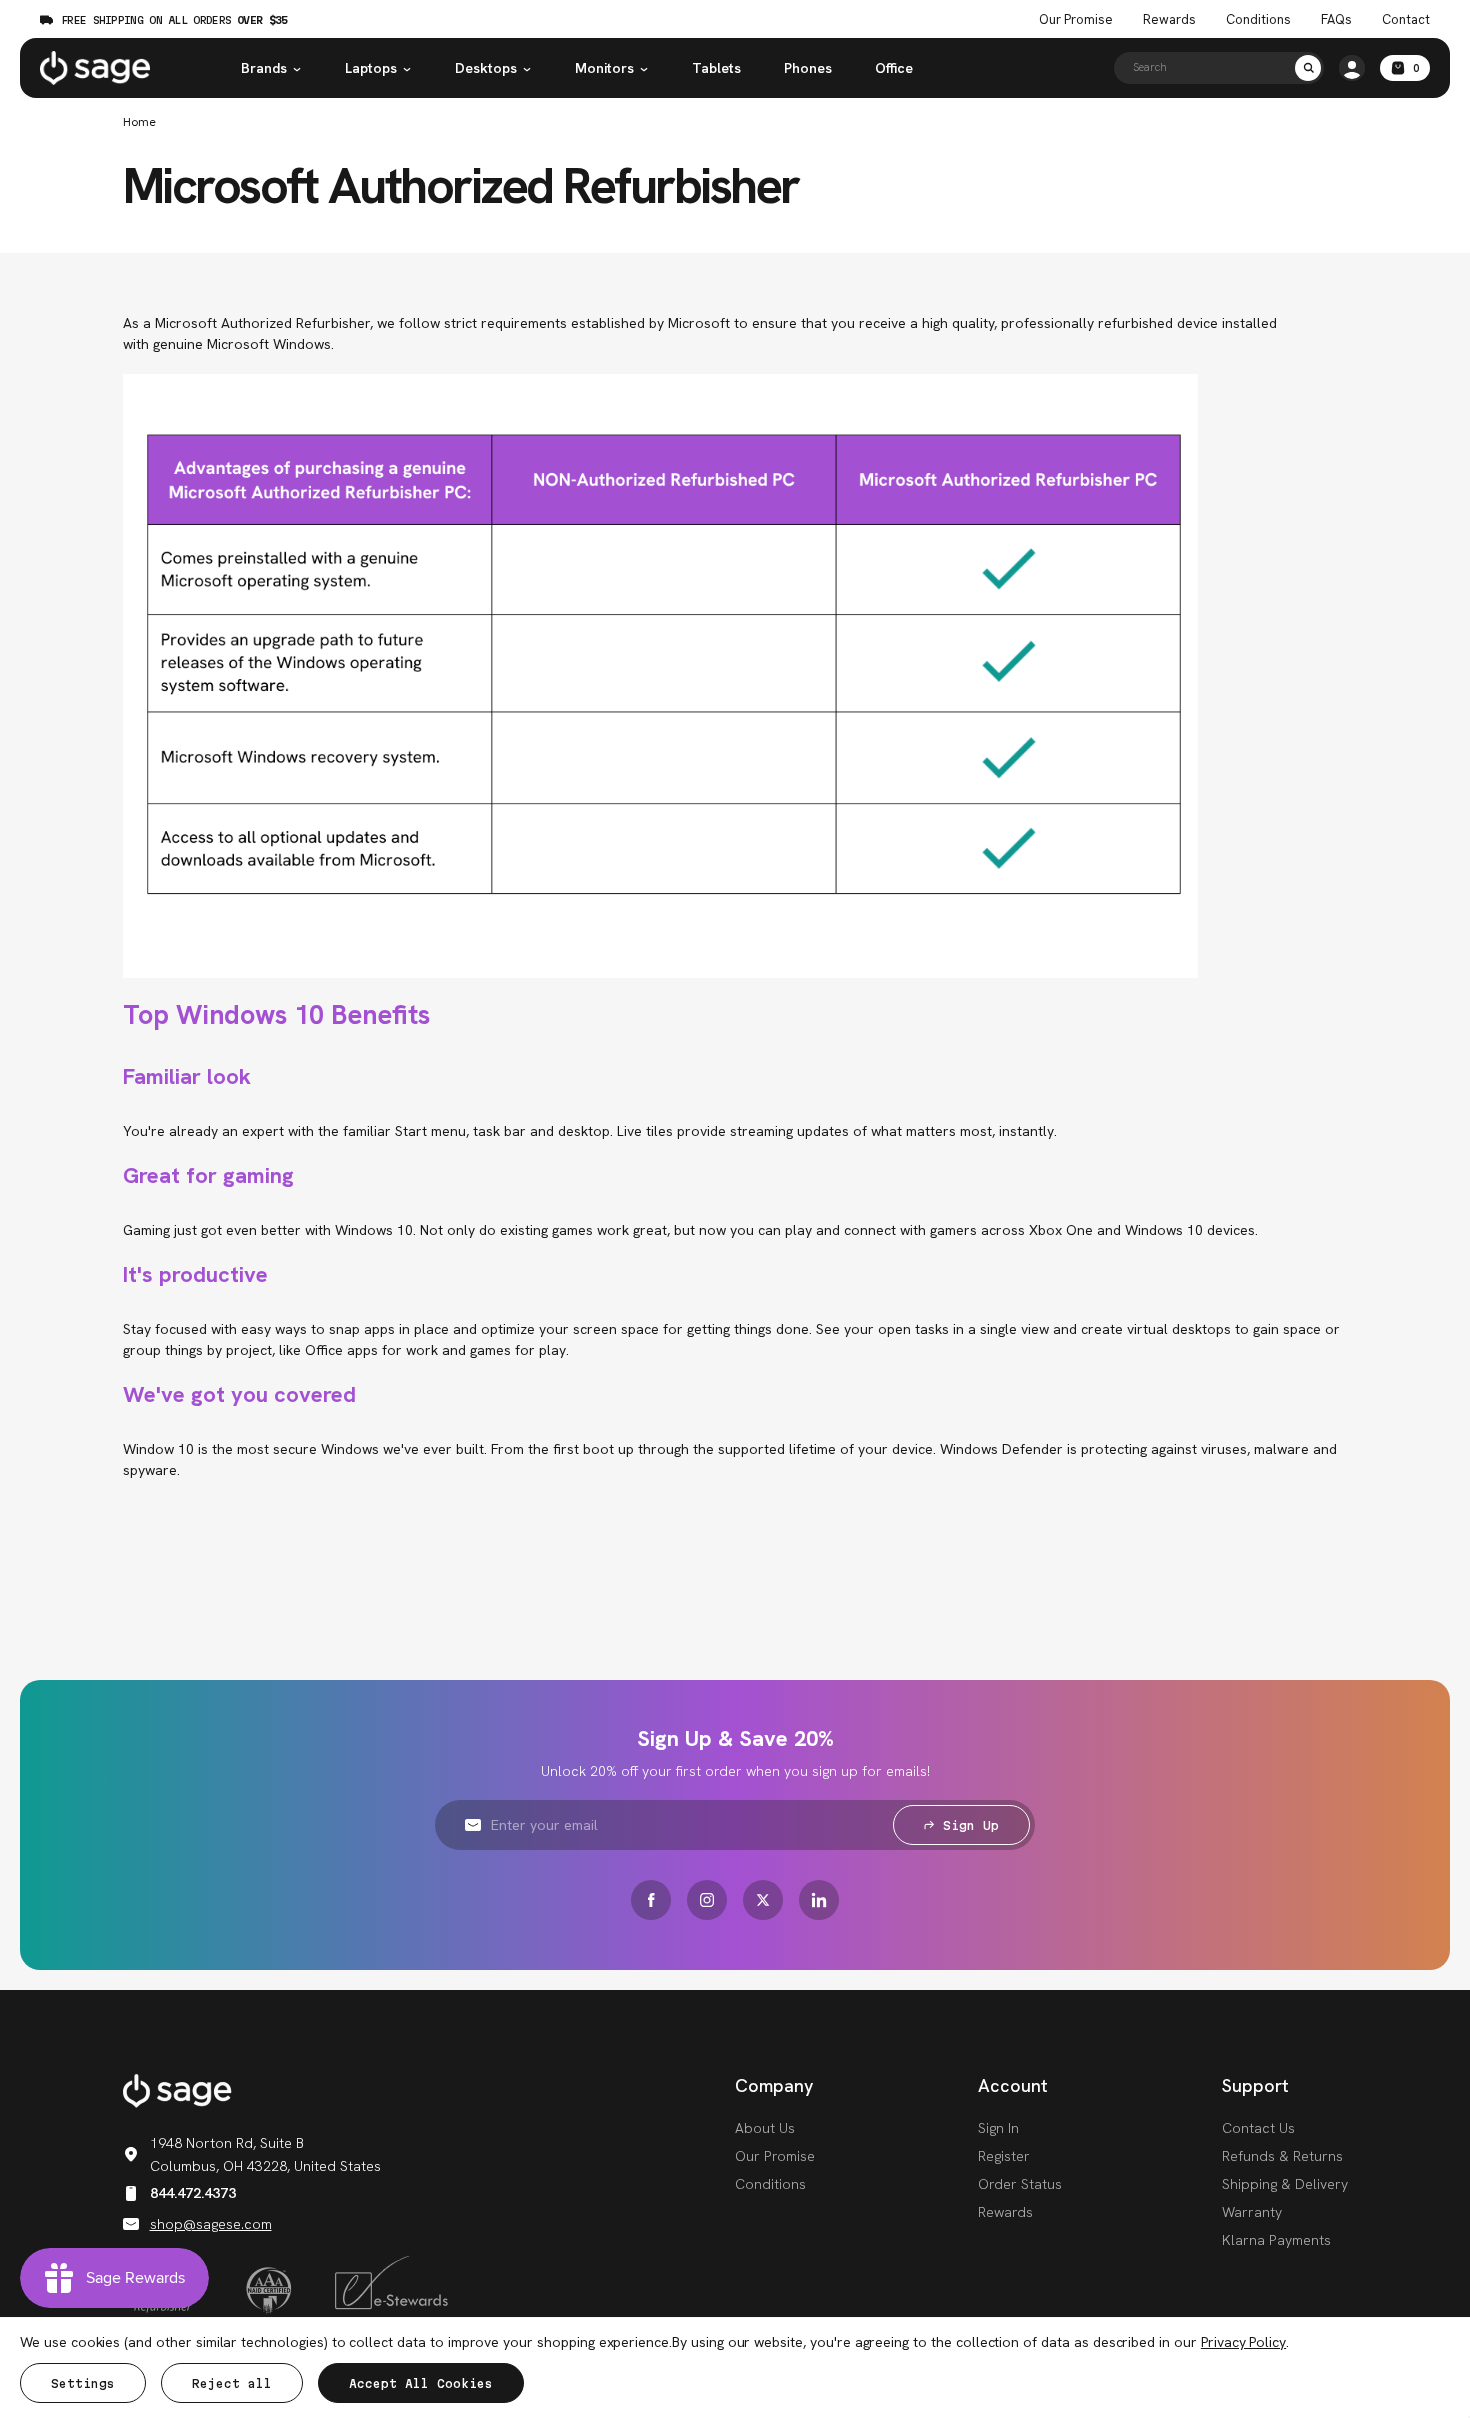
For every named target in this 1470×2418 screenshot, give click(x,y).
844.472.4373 (193, 2193)
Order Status (1020, 2184)
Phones (808, 68)
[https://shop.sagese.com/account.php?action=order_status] (1352, 68)
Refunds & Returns (1282, 2156)
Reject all (232, 2383)
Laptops (371, 68)
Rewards (1169, 20)
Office (894, 68)
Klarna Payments (1276, 2240)
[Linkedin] (819, 1900)
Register (1004, 2156)
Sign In (998, 2128)
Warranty (1252, 2212)
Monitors (604, 68)
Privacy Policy (1243, 2342)
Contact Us (1258, 2128)
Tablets (716, 68)
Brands (264, 68)
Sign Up (971, 1825)
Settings (83, 2383)
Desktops (486, 68)
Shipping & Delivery (1285, 2184)
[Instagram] (707, 1900)
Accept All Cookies (421, 2383)
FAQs (1336, 20)
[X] (763, 1900)
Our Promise (1076, 20)
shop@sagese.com (211, 2224)
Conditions (1258, 20)
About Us (765, 2128)
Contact (1406, 20)
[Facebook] (651, 1900)
